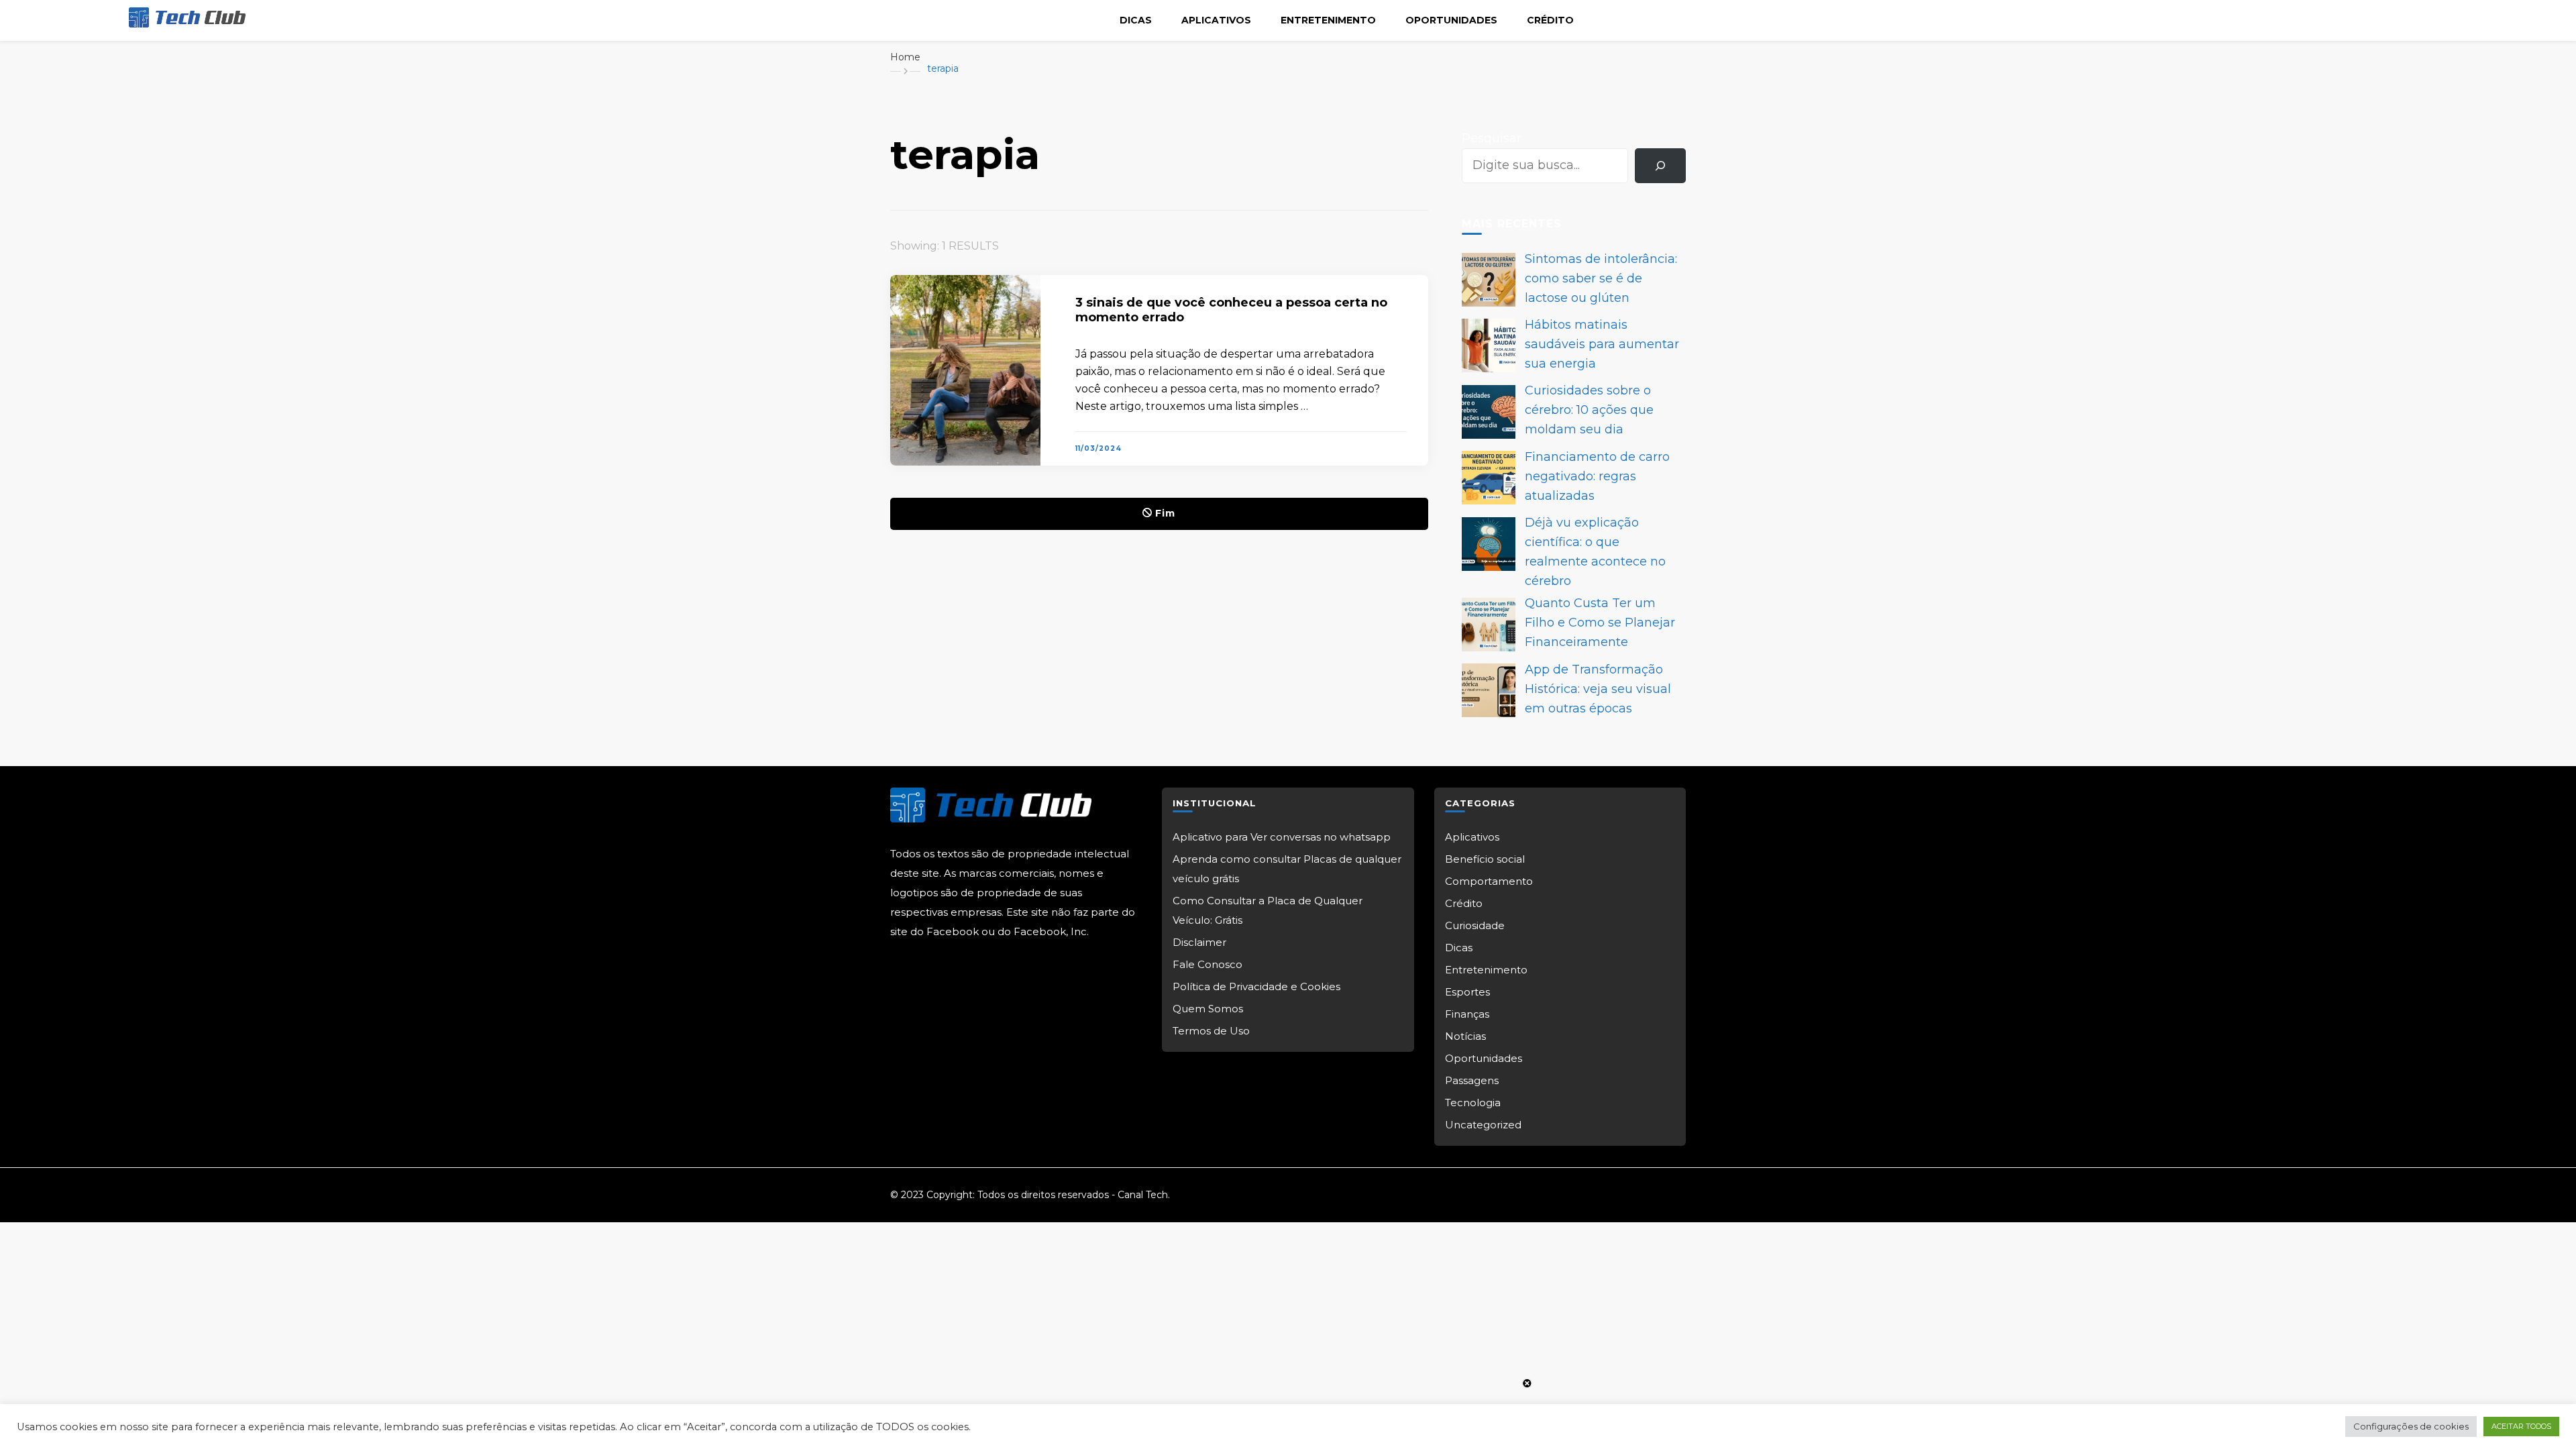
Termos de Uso (1211, 1031)
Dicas (1136, 20)
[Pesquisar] (1660, 166)
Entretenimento (1328, 20)
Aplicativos (1216, 20)
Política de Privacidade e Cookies (1256, 986)
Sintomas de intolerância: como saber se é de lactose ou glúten (1601, 278)
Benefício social (1485, 859)
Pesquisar (1492, 138)
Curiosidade (1475, 925)
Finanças (1467, 1014)
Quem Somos (1208, 1009)
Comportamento (1489, 881)
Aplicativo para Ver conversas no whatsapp (1282, 837)
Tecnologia (1473, 1103)
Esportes (1467, 992)
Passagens (1472, 1080)
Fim (1165, 513)
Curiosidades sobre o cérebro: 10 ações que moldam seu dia (1589, 410)
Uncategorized (1483, 1125)
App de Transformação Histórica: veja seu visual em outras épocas (1598, 689)
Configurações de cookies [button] (2411, 1426)
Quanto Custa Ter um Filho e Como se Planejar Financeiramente (1600, 623)
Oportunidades (1451, 20)
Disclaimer (1199, 942)
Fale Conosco (1207, 964)
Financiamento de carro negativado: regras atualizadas (1597, 476)
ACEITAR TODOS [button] (2521, 1426)
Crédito (1550, 20)
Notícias (1465, 1036)
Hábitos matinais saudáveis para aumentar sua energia (1602, 344)
